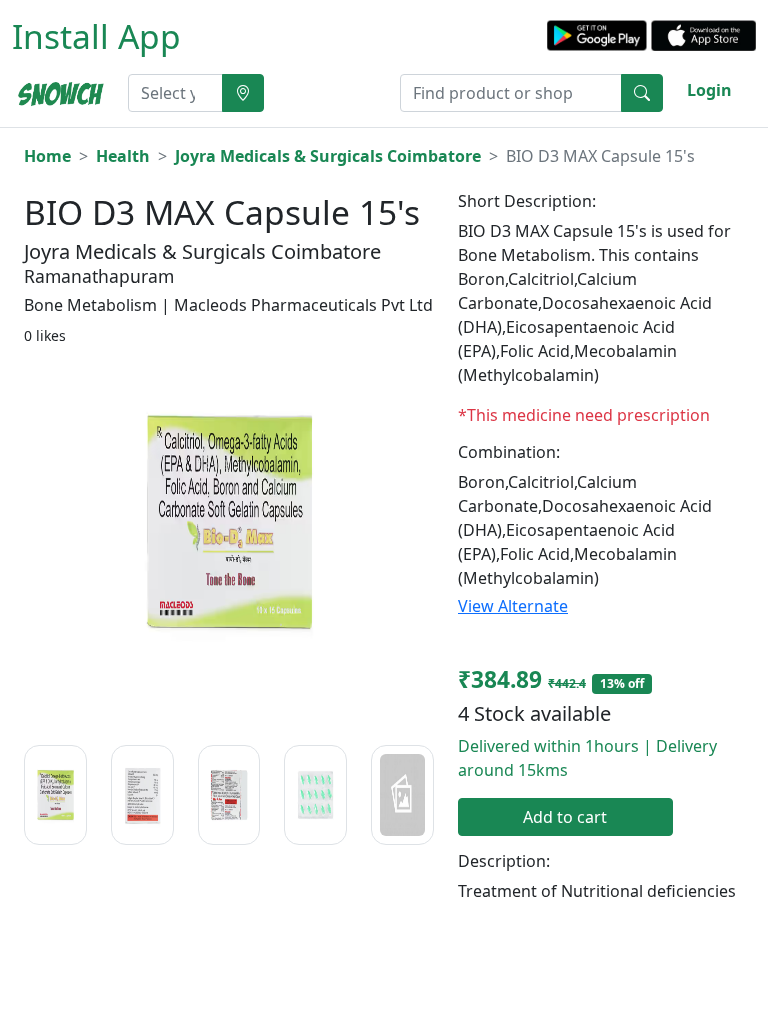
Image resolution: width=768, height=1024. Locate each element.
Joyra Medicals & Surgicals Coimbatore (328, 156)
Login (709, 90)
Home (47, 156)
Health (123, 156)
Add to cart (565, 817)
